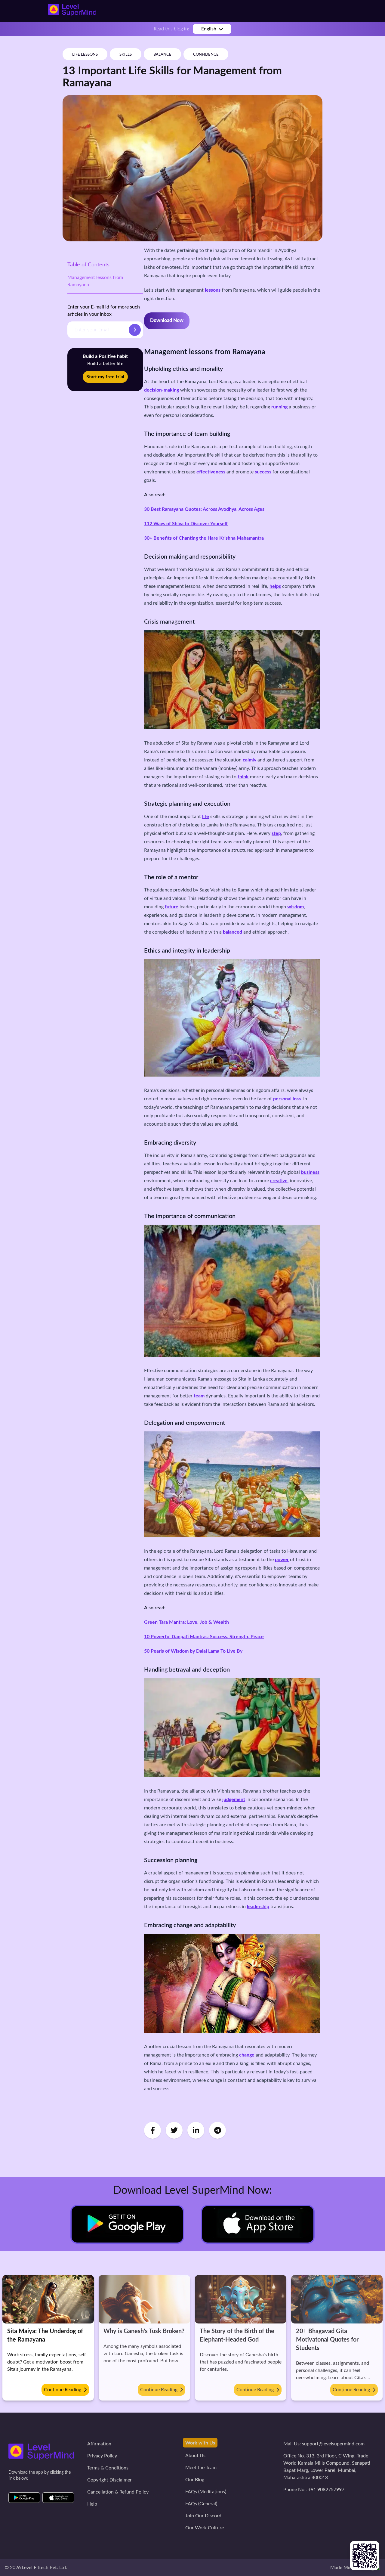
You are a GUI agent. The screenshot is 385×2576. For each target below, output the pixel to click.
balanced (233, 932)
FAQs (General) (201, 2504)
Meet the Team (201, 2468)
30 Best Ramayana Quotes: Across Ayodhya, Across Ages (204, 509)
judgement (234, 1799)
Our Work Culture (205, 2528)
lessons (213, 290)
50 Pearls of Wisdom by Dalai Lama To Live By (193, 1651)
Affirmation (99, 2444)
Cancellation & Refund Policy (118, 2492)
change (247, 2055)
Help (92, 2504)
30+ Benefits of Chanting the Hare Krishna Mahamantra (204, 538)
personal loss (287, 1099)
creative (279, 1181)
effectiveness (211, 472)
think (243, 777)
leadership (258, 1907)
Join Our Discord (203, 2516)
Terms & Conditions (108, 2468)
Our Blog (195, 2480)
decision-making (162, 390)
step (276, 833)
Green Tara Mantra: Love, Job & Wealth (186, 1622)
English (209, 29)
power (282, 1560)
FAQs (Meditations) (206, 2492)
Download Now (167, 321)
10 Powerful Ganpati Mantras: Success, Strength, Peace (204, 1637)
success (263, 472)
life (206, 817)
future (172, 907)
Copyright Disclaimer (109, 2480)
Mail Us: (324, 2444)
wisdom (296, 907)
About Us (195, 2456)
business (310, 1172)
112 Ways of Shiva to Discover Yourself (186, 524)
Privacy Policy (102, 2456)
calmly (249, 760)
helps (275, 586)
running (279, 407)
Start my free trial (105, 377)
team (199, 1396)
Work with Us (200, 2443)
